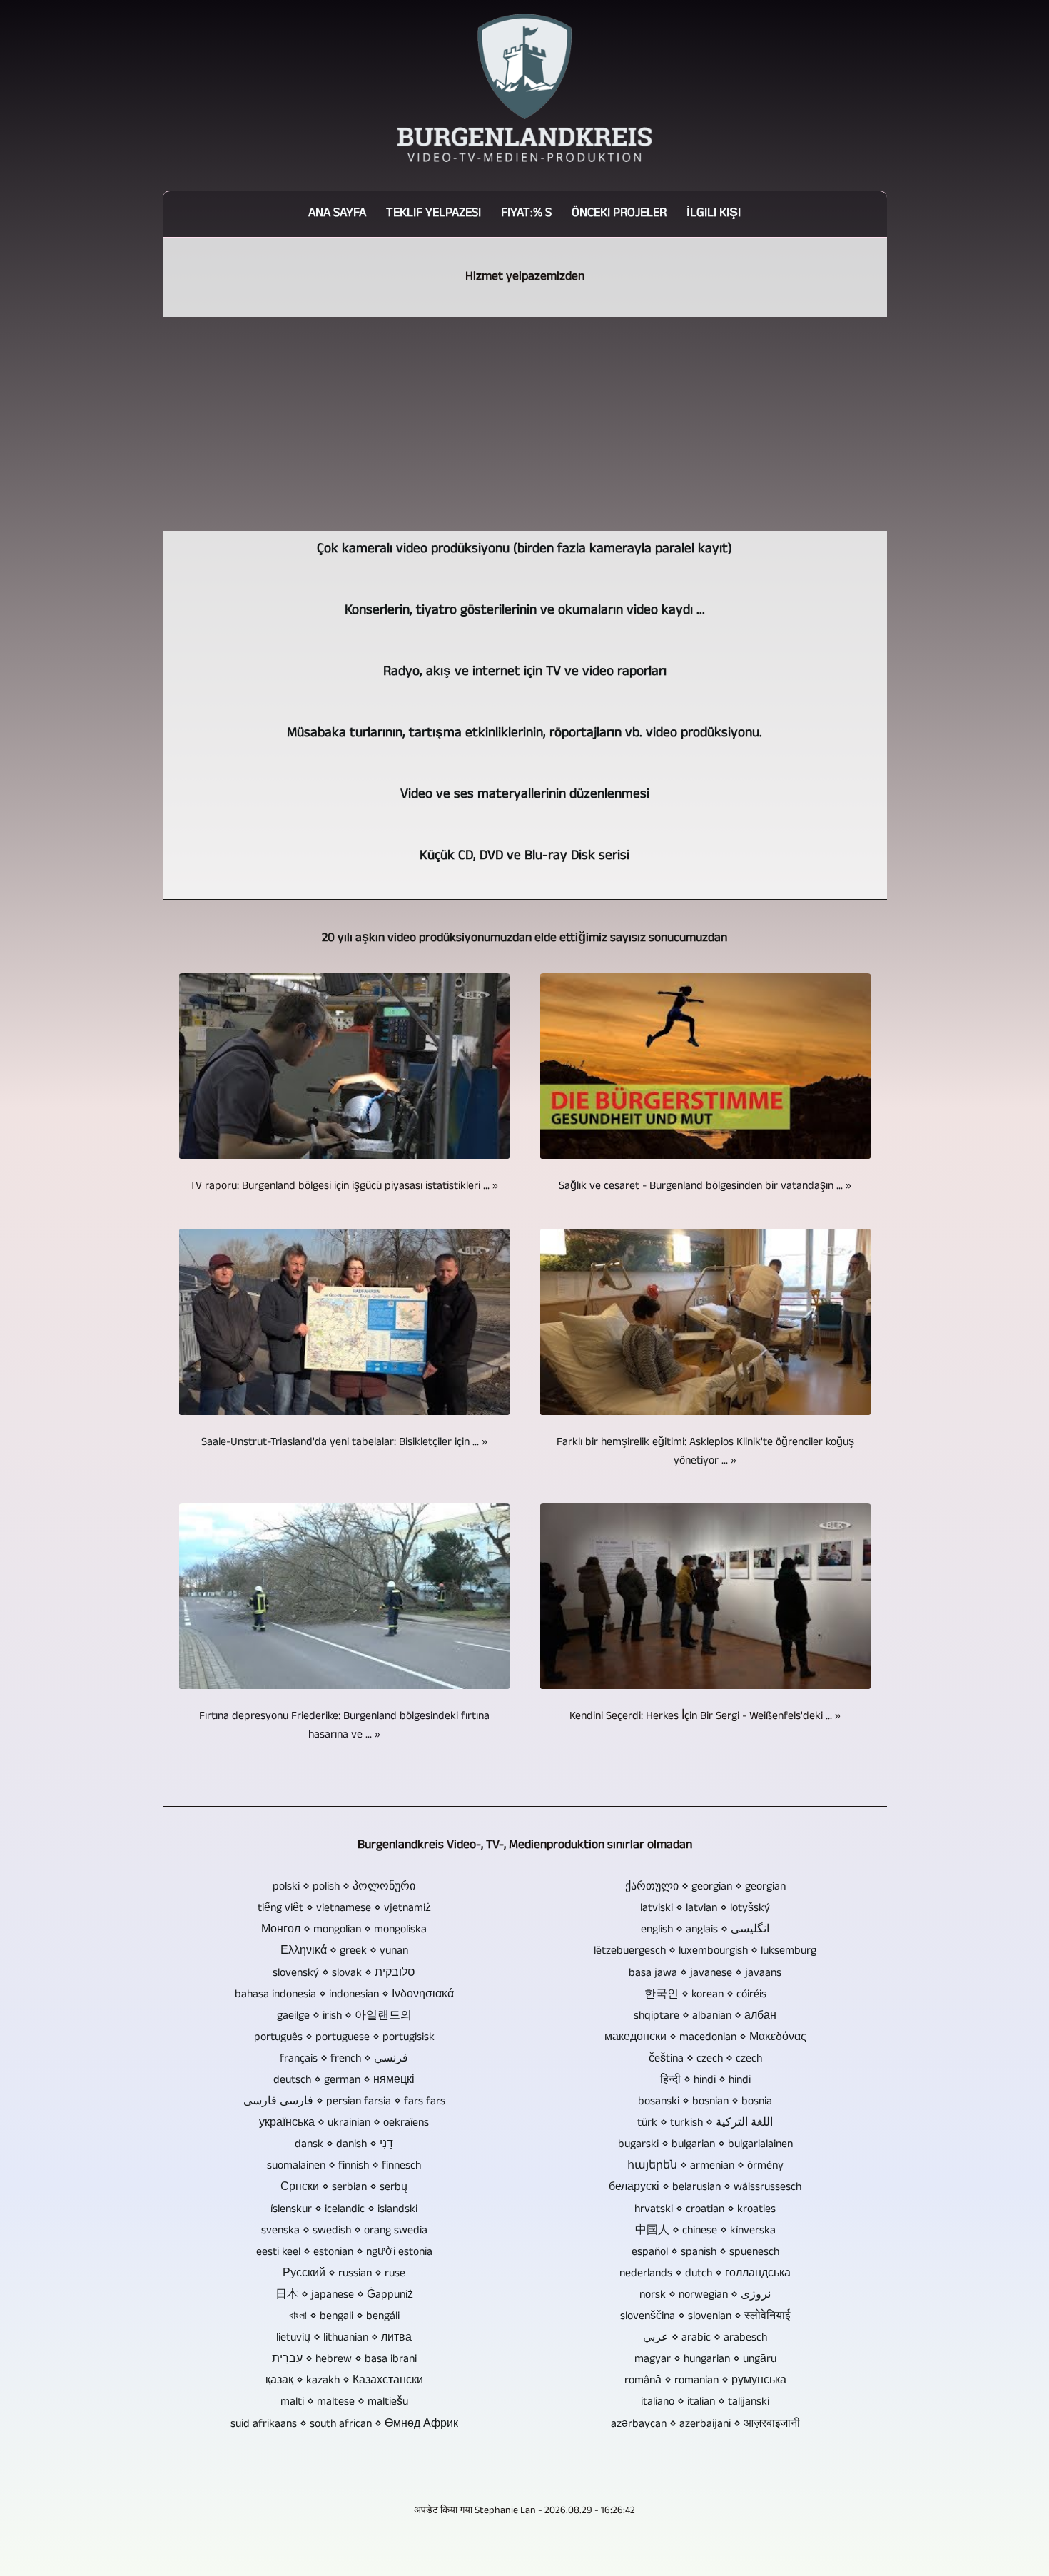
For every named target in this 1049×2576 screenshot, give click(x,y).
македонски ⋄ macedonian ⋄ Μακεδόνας (705, 2038)
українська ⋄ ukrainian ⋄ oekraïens (344, 2124)
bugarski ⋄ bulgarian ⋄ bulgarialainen (705, 2145)
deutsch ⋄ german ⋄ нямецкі (344, 2081)
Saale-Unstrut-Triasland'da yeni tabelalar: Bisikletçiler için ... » (344, 1443)
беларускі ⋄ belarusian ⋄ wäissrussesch (705, 2188)
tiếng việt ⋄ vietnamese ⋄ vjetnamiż (344, 1909)
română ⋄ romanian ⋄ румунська (705, 2381)
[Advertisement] (525, 424)
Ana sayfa (337, 214)
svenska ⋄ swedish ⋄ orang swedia (344, 2231)
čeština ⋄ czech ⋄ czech (705, 2059)
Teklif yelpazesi (434, 214)
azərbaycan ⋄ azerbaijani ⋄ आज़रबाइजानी (705, 2425)
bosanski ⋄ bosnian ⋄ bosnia (705, 2102)
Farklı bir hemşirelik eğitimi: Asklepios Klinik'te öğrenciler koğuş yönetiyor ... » (705, 1452)
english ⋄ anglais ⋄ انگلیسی (705, 1930)
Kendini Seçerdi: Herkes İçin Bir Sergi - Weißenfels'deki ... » (705, 1717)
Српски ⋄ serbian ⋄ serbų (344, 2188)
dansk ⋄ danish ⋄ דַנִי (344, 2145)
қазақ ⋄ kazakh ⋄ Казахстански (344, 2381)
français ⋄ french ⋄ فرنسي (344, 2059)
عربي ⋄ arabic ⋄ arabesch (705, 2338)
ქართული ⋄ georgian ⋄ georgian (705, 1887)
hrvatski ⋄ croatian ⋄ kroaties (705, 2210)
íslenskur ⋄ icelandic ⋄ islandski (344, 2210)
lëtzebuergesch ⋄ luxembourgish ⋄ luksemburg (705, 1952)
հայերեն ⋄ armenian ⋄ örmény (705, 2166)
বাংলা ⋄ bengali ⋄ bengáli (344, 2317)
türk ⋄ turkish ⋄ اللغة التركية (705, 2124)
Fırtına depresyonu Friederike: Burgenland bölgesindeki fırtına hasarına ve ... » (344, 1726)
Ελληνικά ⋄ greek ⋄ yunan (344, 1952)
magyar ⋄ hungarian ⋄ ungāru (705, 2360)
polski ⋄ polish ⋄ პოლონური (344, 1887)
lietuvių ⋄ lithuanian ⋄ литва (344, 2338)
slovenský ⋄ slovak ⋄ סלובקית (344, 1974)
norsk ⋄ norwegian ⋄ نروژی (705, 2296)
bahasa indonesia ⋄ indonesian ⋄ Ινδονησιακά (344, 1995)
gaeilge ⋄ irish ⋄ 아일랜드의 (344, 2017)
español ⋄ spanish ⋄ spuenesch (705, 2253)
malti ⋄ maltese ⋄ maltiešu (344, 2403)
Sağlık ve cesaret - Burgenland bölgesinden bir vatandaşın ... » (705, 1187)
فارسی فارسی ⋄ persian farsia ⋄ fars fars (344, 2102)
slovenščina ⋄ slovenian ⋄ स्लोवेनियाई (705, 2317)
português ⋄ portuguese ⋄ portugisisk (344, 2038)
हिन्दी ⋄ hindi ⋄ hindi (705, 2081)
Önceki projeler (619, 214)
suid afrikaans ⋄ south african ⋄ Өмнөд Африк (344, 2425)
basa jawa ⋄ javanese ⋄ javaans (705, 1974)
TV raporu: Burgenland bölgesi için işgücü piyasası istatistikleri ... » (344, 1187)
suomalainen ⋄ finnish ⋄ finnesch (344, 2166)
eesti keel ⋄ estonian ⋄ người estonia (344, 2253)
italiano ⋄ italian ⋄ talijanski (705, 2403)
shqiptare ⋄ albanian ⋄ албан (705, 2017)
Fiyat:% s (526, 214)
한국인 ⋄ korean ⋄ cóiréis (705, 1995)
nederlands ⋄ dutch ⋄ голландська (705, 2274)
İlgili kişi (714, 214)
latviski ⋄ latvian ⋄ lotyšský (705, 1909)
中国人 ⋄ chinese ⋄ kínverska (705, 2231)
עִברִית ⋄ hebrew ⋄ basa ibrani (344, 2360)
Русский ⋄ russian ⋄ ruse (344, 2274)
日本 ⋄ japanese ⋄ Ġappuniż (344, 2296)
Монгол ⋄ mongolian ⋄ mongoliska (344, 1930)
